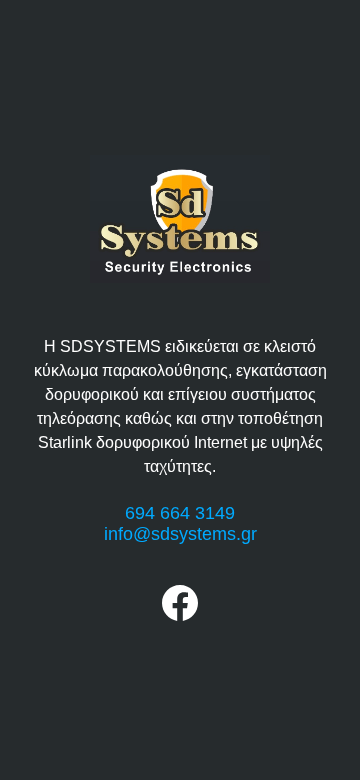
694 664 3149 (180, 513)
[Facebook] (180, 615)
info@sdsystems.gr (180, 534)
